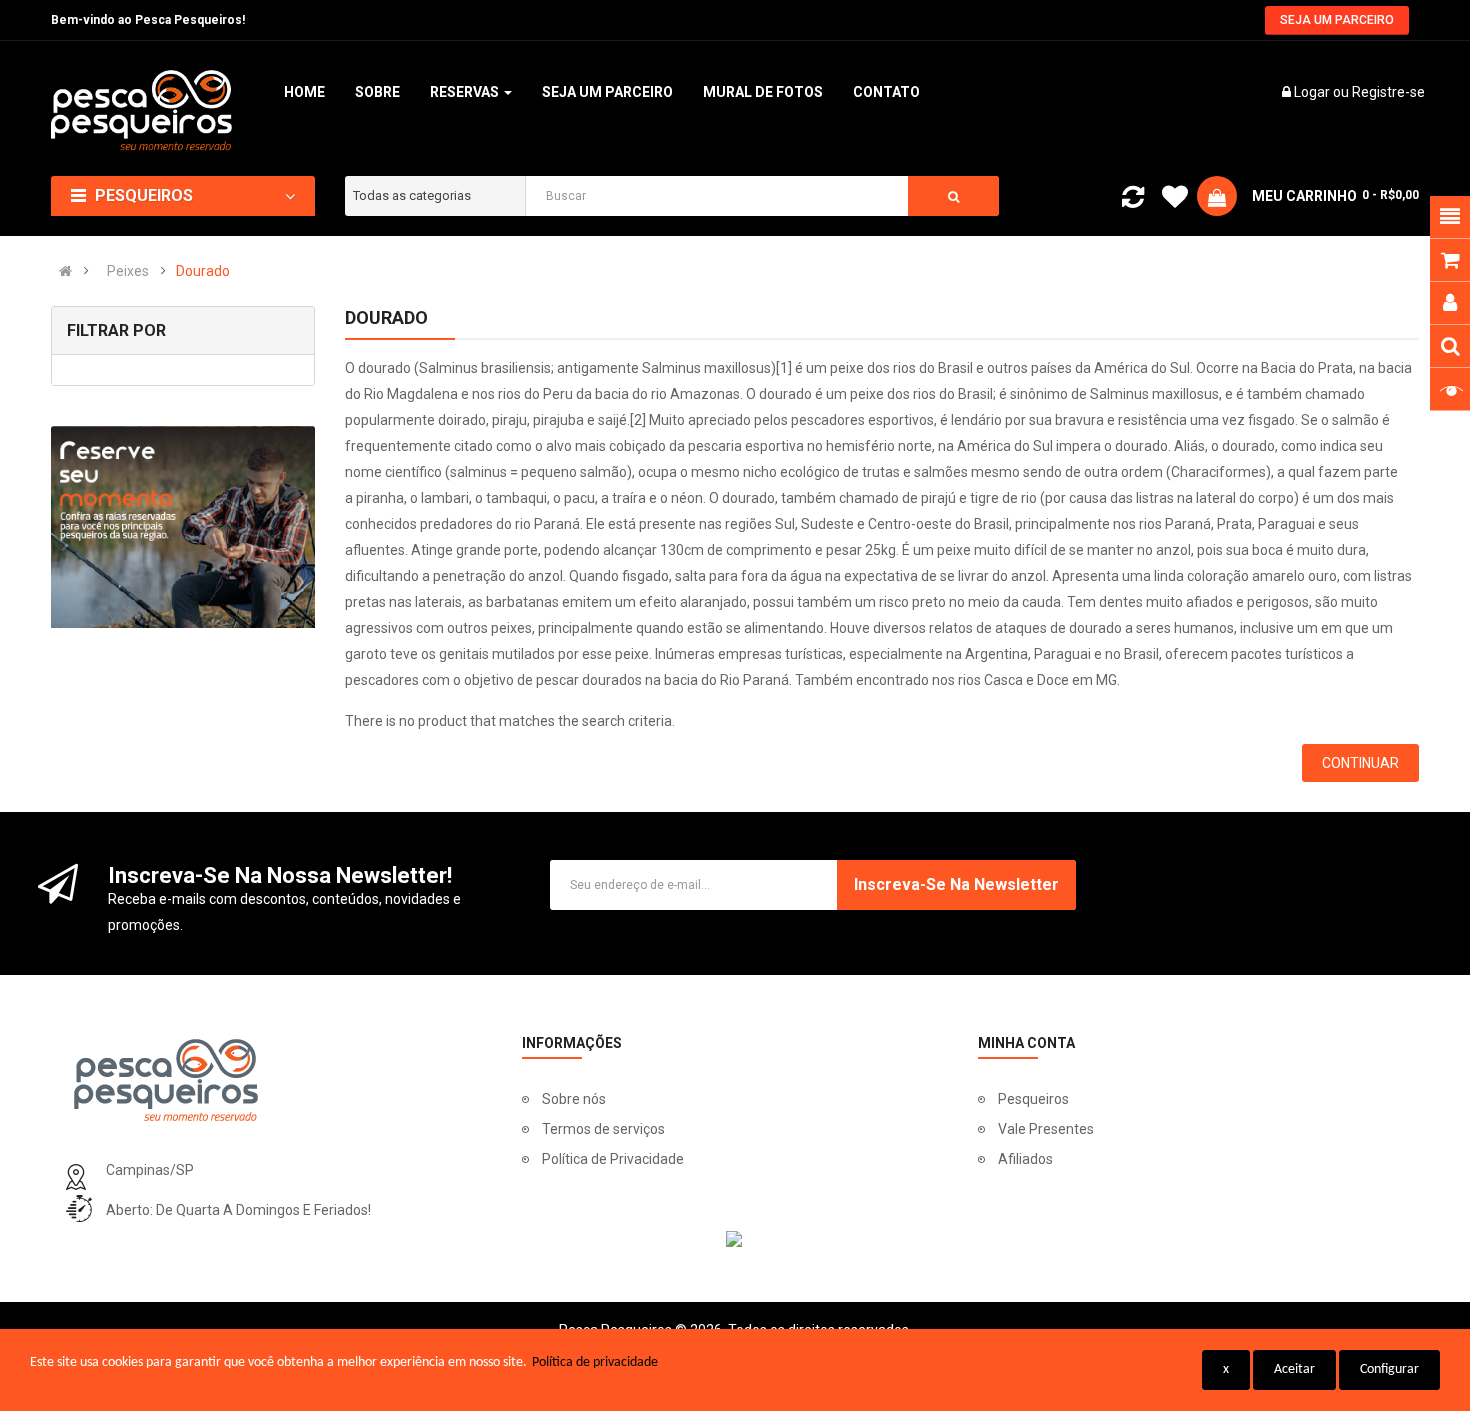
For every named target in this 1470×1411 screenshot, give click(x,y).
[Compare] (1133, 201)
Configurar (1389, 1369)
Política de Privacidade (613, 1159)
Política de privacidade (595, 1362)
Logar (1313, 92)
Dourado (203, 271)
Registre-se (1388, 92)
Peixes (128, 271)
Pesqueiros (1033, 1099)
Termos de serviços (603, 1129)
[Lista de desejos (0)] (1175, 200)
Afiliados (1025, 1159)
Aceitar (1294, 1369)
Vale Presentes (1046, 1129)
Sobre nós (574, 1099)
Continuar (1360, 763)
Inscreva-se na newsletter (956, 884)
